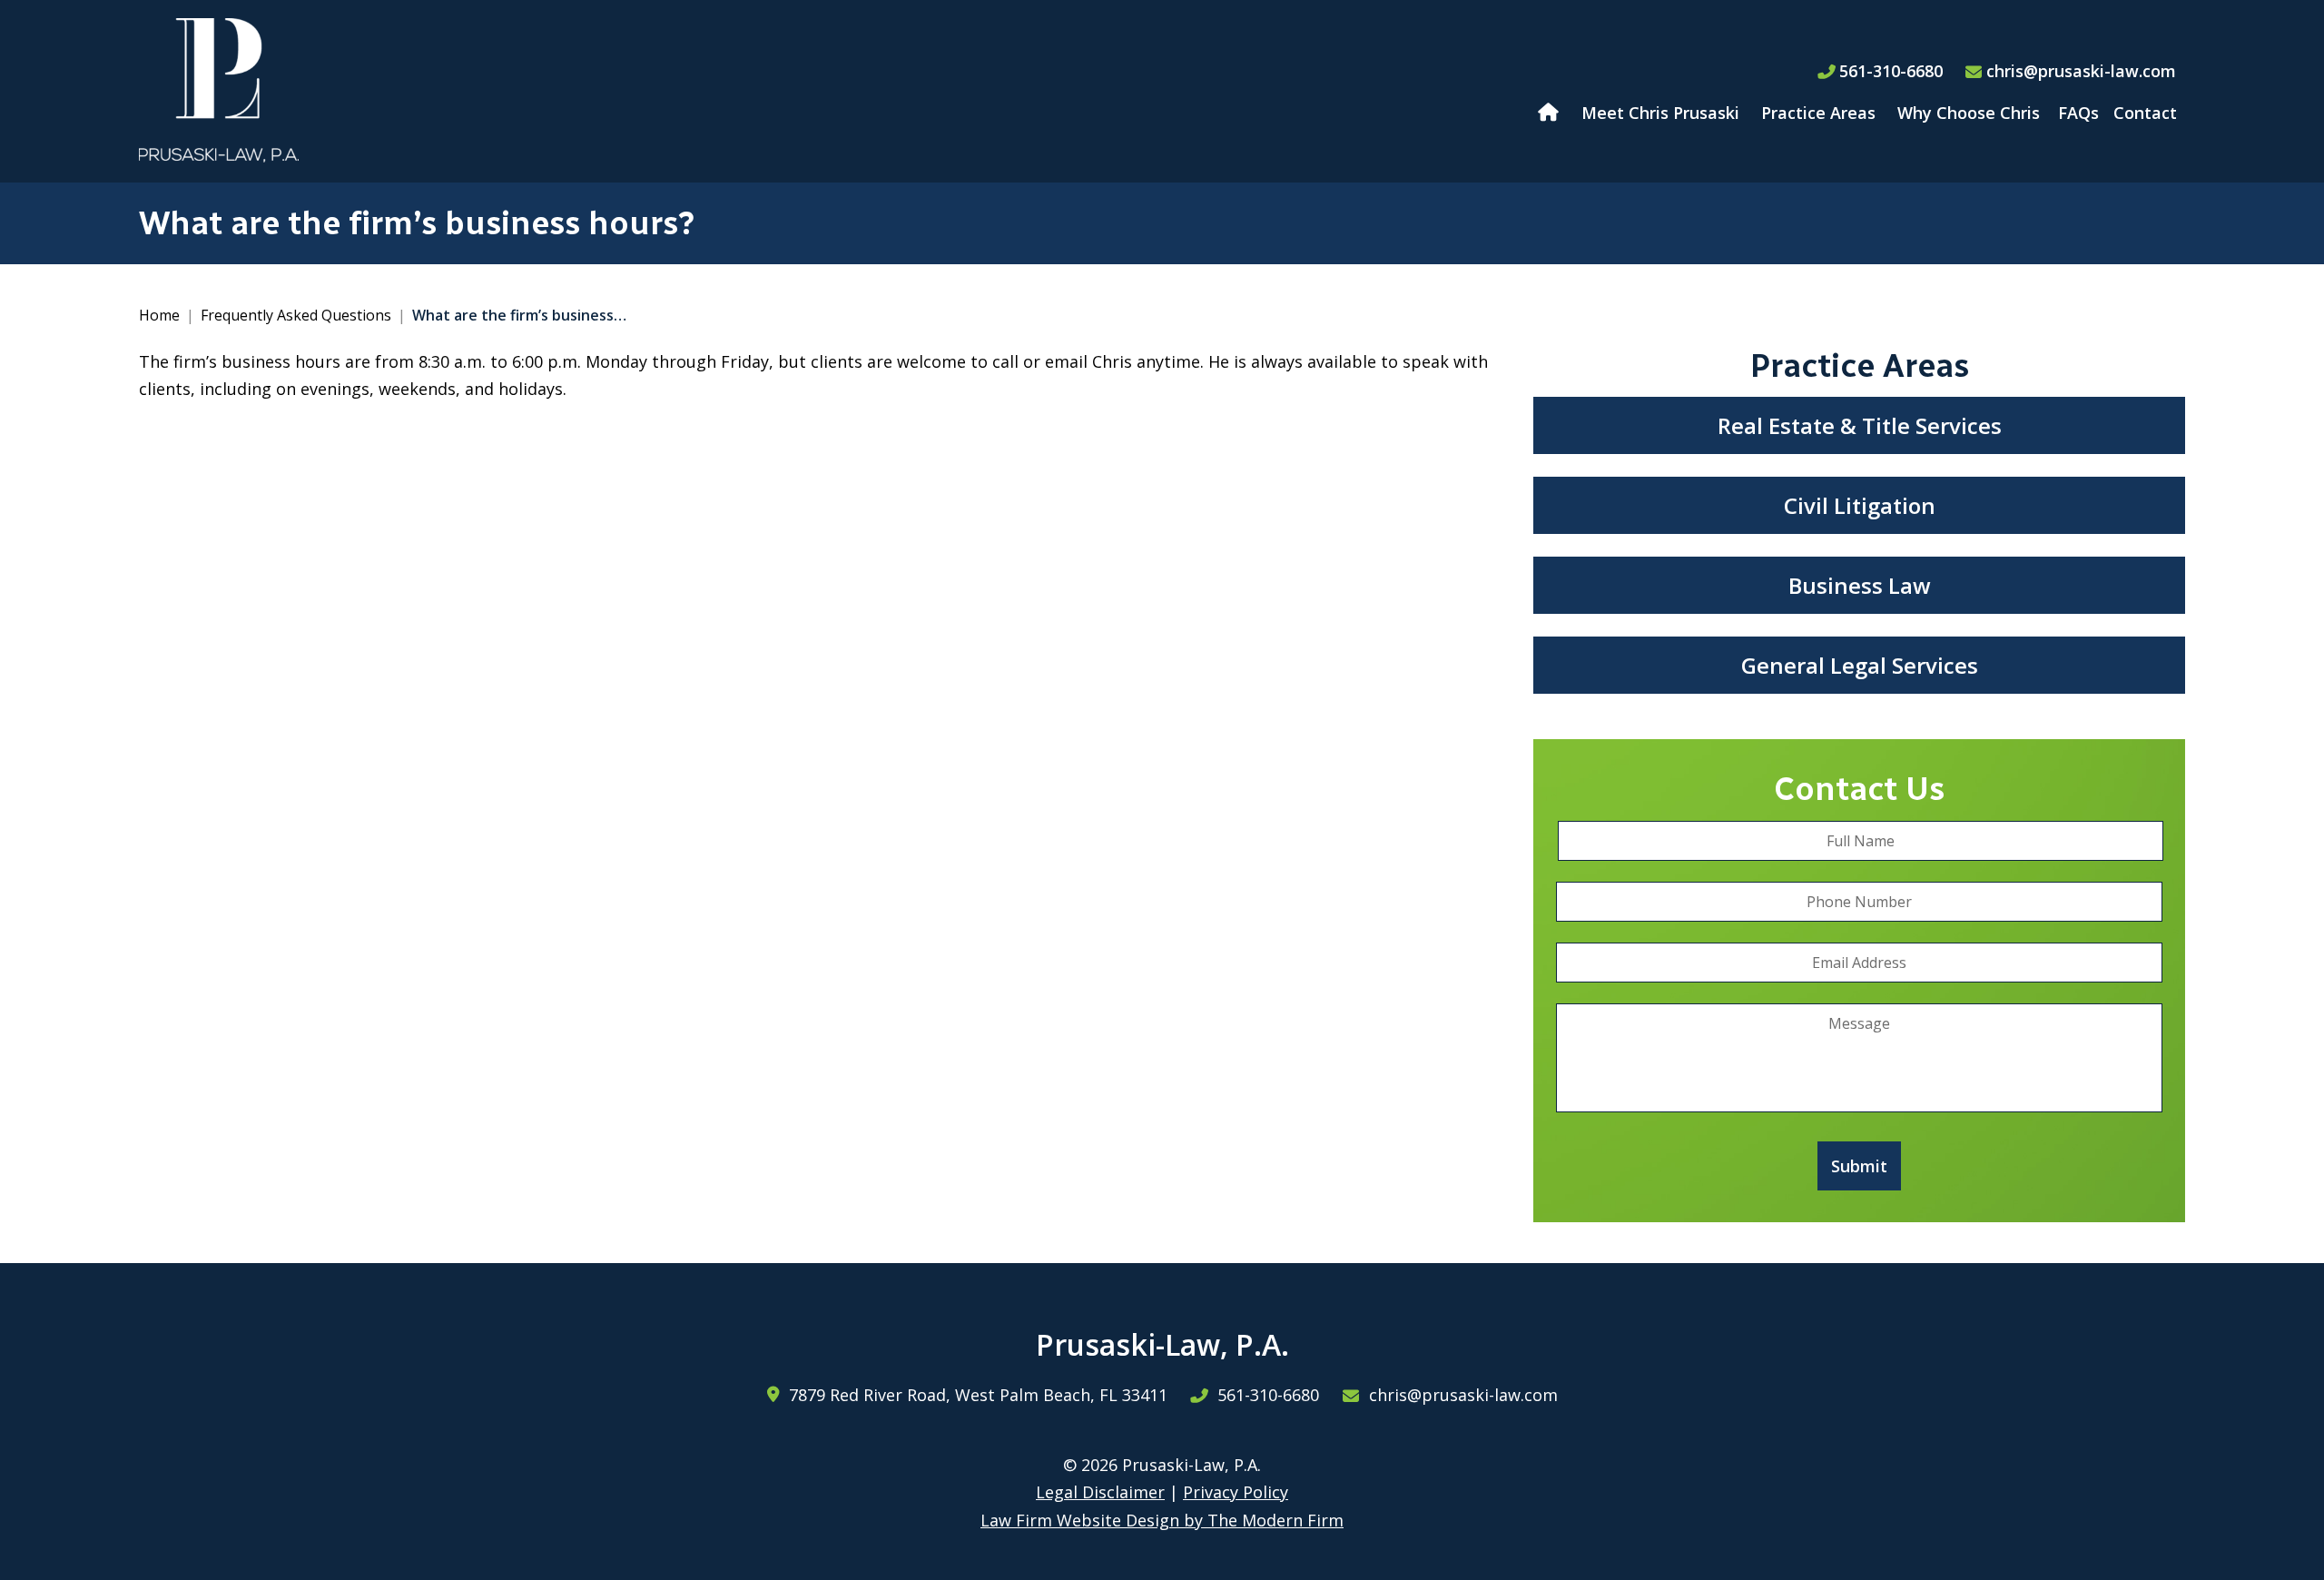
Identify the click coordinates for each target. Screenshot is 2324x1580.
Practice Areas (1818, 113)
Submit (1859, 1166)
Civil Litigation (1860, 505)
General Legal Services (1860, 665)
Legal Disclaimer (1100, 1492)
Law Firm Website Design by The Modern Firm (1162, 1520)
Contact (2145, 113)
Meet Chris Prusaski (1660, 113)
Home (1550, 113)
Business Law (1860, 585)
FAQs (2078, 113)
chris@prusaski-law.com (2081, 71)
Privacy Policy (1236, 1492)
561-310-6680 (1891, 71)
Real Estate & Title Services (1860, 425)
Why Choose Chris (1969, 113)
